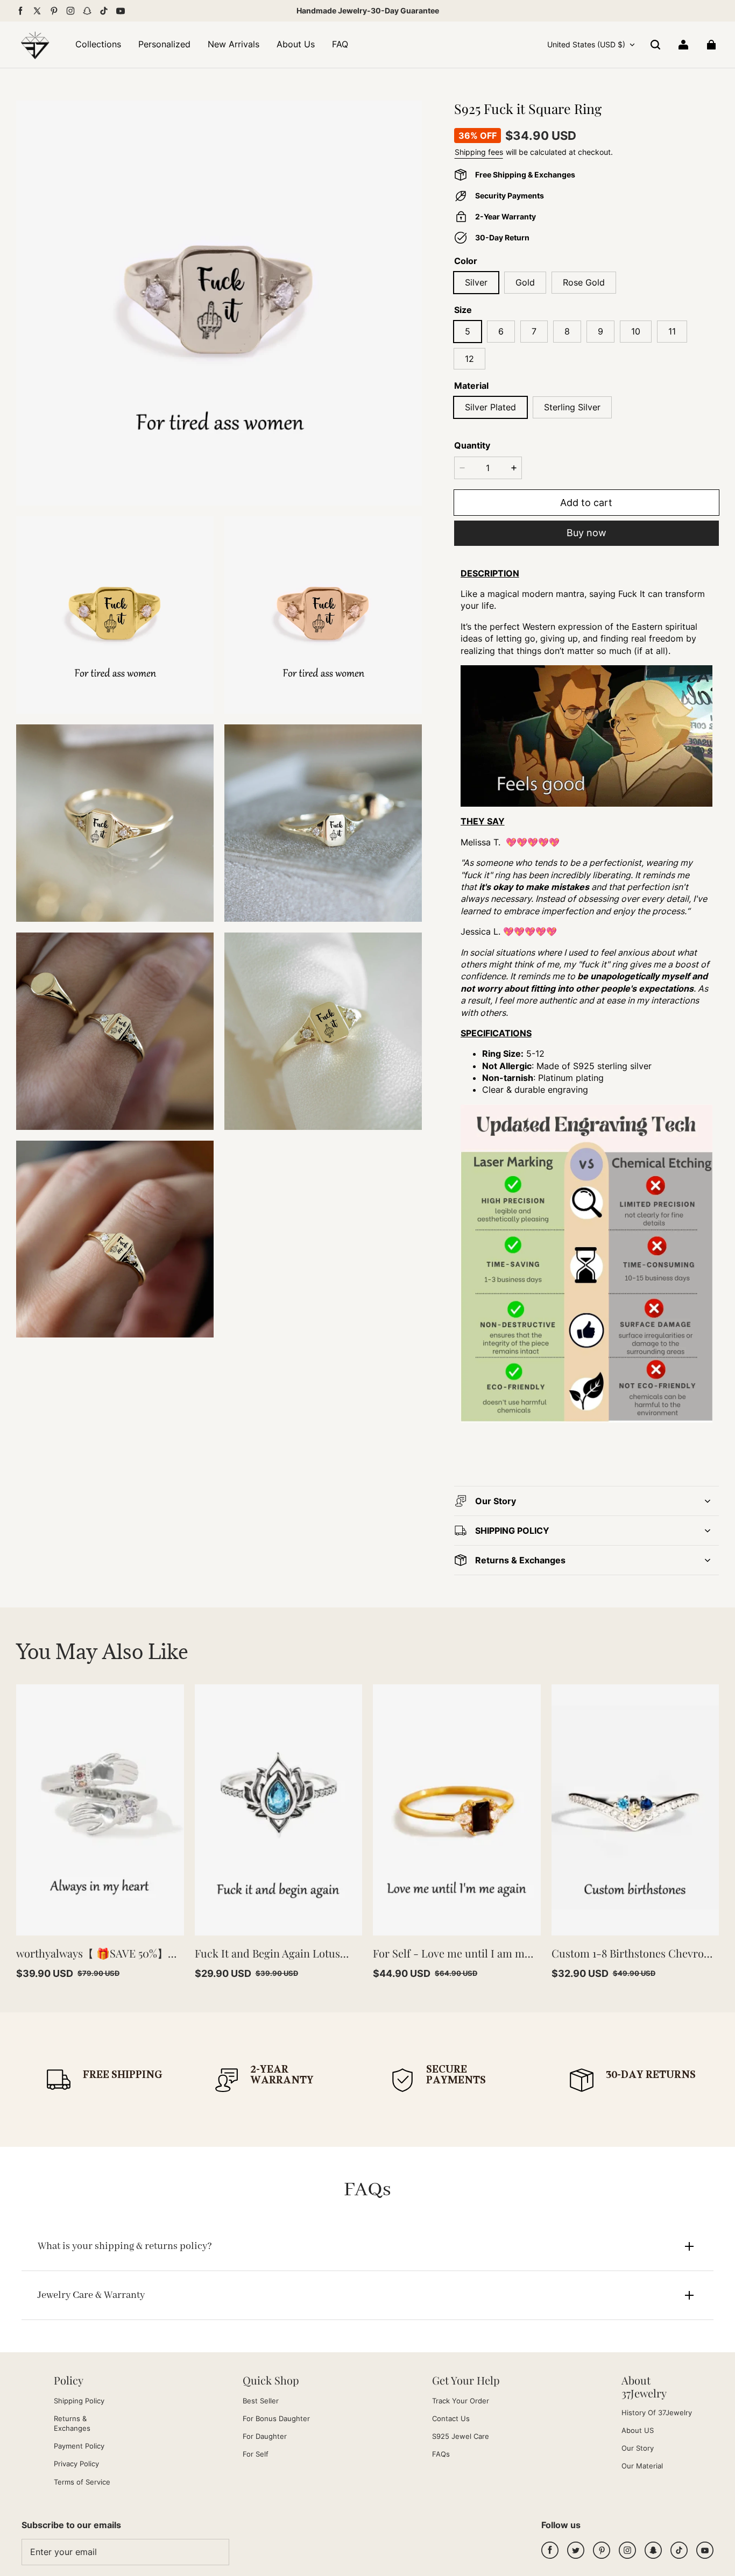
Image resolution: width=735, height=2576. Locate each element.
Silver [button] (476, 282)
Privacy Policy (76, 2464)
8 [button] (567, 331)
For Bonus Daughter (276, 2418)
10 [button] (636, 331)
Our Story (638, 2448)
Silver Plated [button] (490, 407)
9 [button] (600, 331)
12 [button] (469, 359)
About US (638, 2430)
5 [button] (468, 331)
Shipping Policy (79, 2401)
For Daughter (265, 2436)
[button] (655, 45)
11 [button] (672, 331)
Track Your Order (461, 2401)
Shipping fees (479, 152)
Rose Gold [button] (584, 282)
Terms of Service (82, 2482)
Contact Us (451, 2418)
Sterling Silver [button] (572, 407)
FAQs (441, 2454)
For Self (256, 2454)
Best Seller (261, 2401)
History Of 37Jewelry (657, 2413)
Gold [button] (525, 282)
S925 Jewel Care (461, 2436)
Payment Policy (79, 2446)
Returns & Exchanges (72, 2423)
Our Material (642, 2466)
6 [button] (501, 331)
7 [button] (534, 331)
